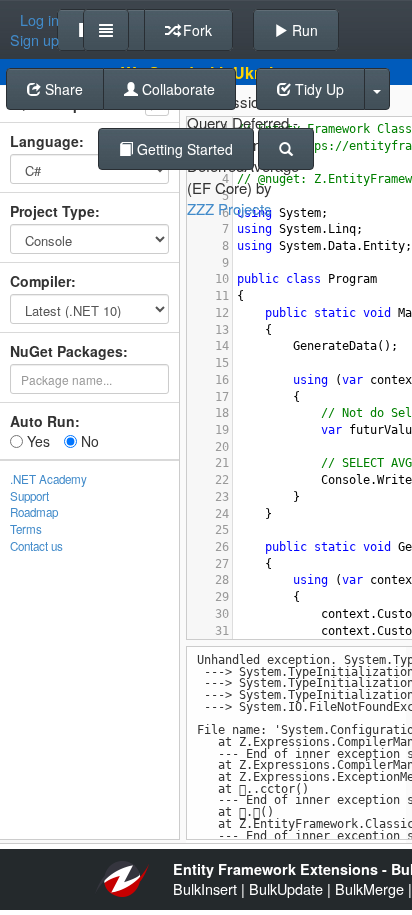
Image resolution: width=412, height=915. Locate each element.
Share (62, 89)
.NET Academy (48, 479)
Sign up (34, 40)
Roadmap (34, 512)
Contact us (36, 546)
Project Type (52, 211)
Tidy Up (317, 89)
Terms (26, 529)
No (88, 441)
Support (29, 496)
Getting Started (183, 149)
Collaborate (176, 89)
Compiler (40, 281)
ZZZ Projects (229, 208)
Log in (39, 20)
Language (44, 141)
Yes (36, 441)
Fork (195, 30)
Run (303, 30)
